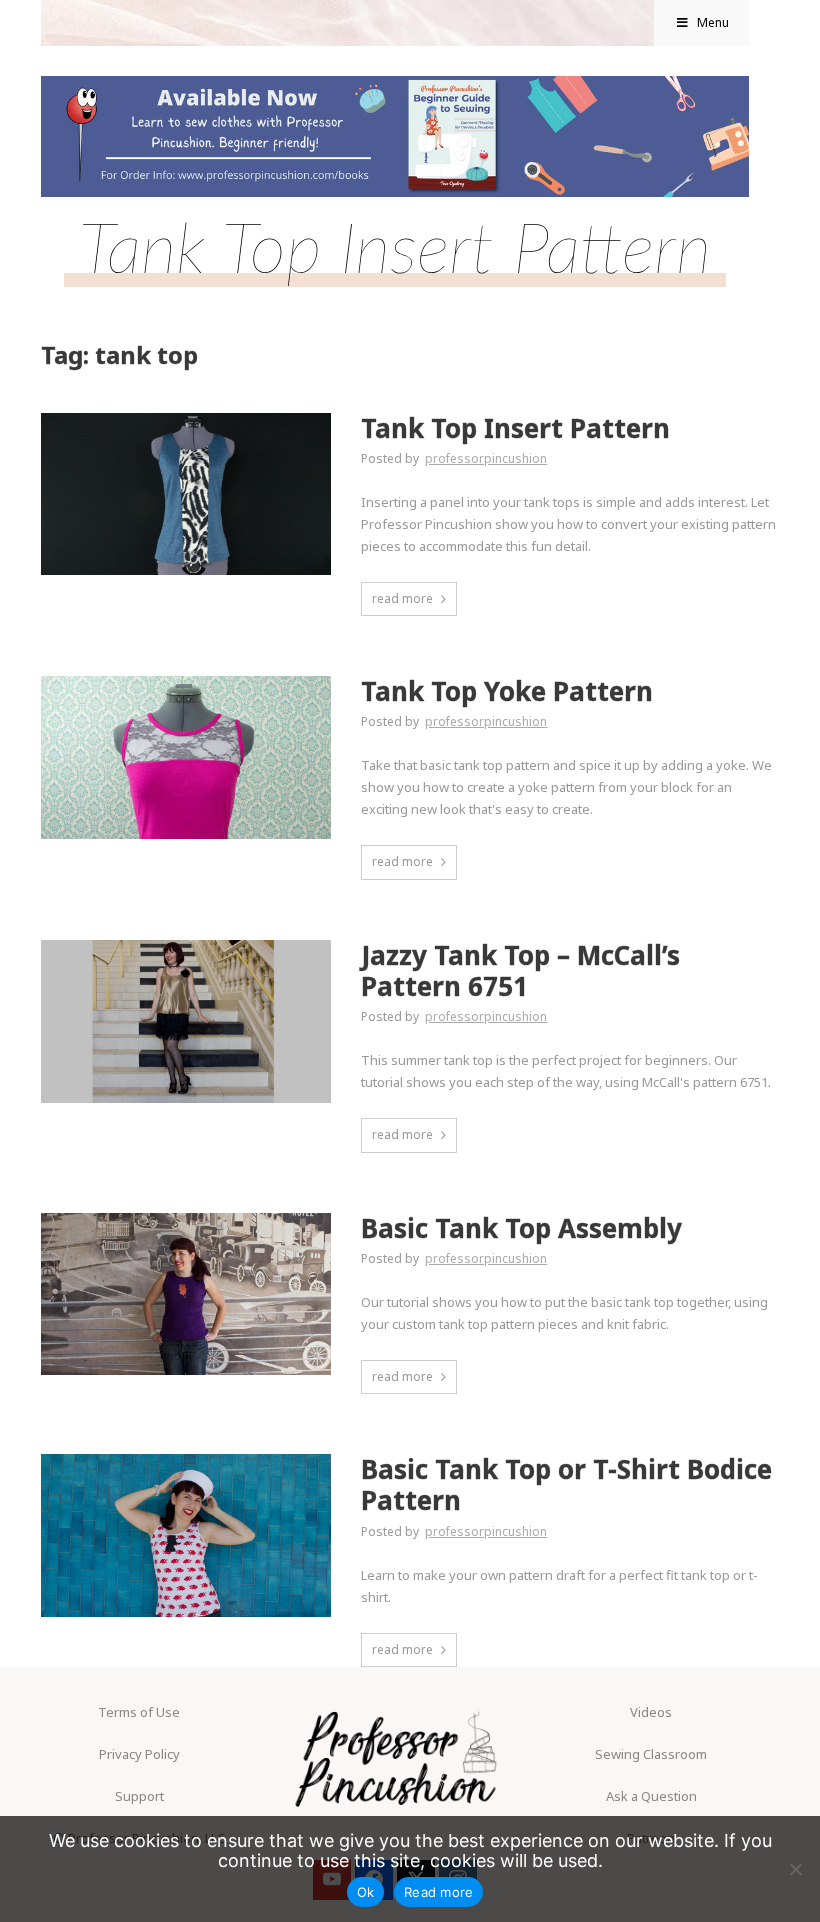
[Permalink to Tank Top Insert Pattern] (186, 419)
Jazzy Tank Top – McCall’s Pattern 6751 (520, 971)
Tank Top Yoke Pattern (507, 691)
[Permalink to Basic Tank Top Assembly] (186, 1219)
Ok (366, 1892)
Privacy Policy (139, 1754)
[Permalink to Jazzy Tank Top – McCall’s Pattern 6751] (186, 946)
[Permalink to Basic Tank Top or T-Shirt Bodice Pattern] (186, 1460)
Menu (713, 22)
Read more (438, 1892)
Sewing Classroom (651, 1754)
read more (402, 598)
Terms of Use (139, 1712)
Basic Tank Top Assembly (521, 1228)
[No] (795, 1869)
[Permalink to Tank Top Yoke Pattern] (186, 682)
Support (139, 1796)
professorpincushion (486, 458)
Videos (651, 1712)
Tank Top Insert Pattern (515, 428)
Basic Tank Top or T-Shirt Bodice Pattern (566, 1485)
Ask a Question (651, 1796)
